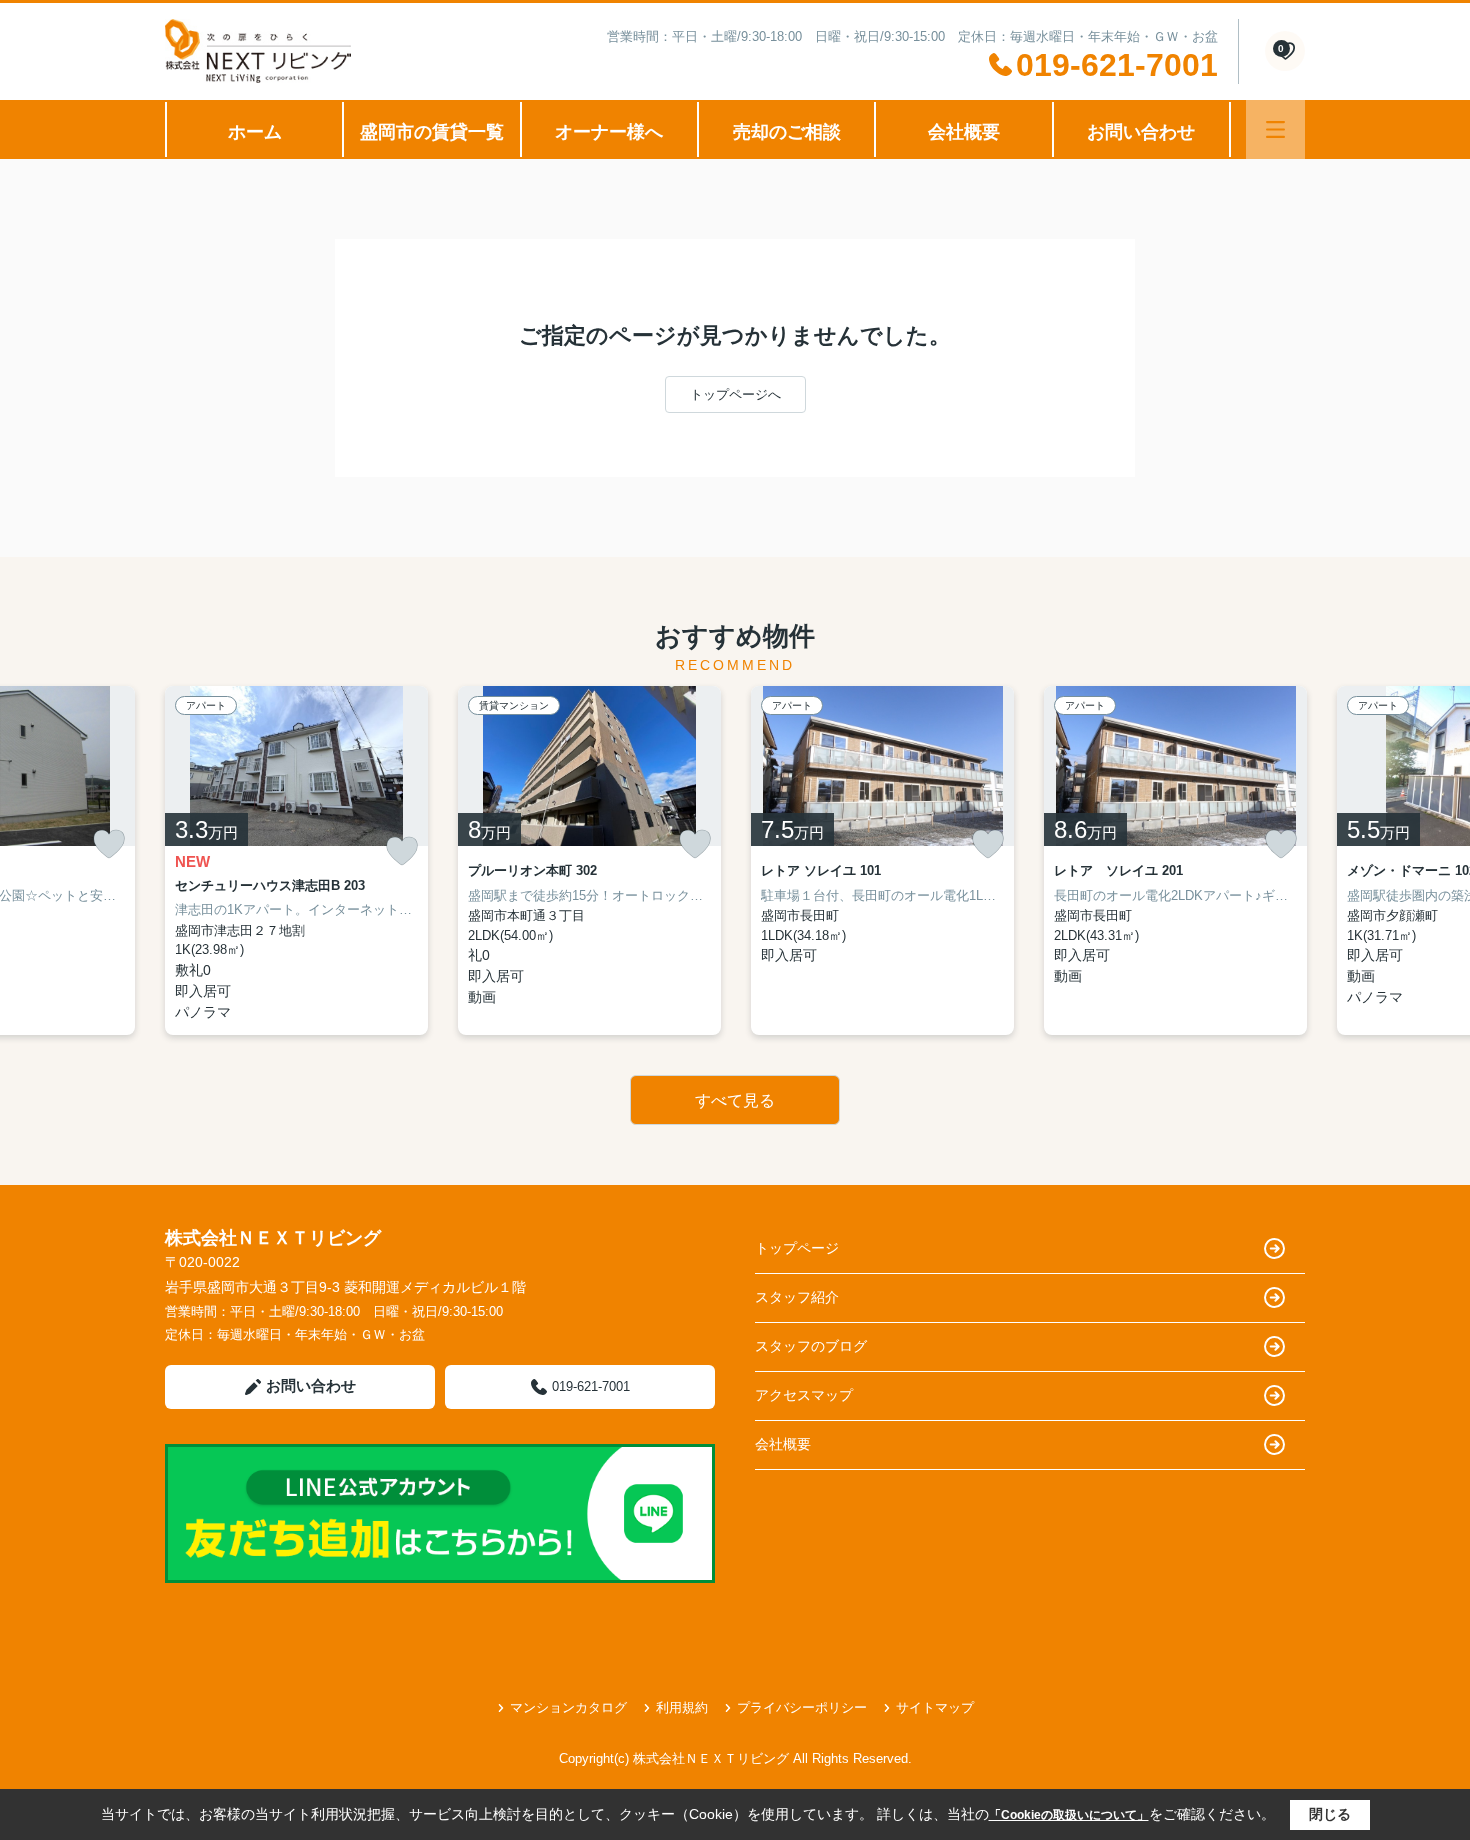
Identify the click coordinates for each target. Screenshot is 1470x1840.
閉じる (1330, 1814)
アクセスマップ (804, 1395)
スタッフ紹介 (797, 1297)
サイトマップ (935, 1707)
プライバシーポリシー (802, 1707)
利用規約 (682, 1707)
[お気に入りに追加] (109, 844)
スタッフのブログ (811, 1346)
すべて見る (735, 1100)
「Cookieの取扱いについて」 (1069, 1815)
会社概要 (964, 132)
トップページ (797, 1248)
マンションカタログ (568, 1707)
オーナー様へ (609, 132)
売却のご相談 (787, 132)
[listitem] (296, 860)
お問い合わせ (1141, 132)
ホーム (255, 132)
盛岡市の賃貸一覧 (432, 132)
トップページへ (735, 394)
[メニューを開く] (1275, 129)
